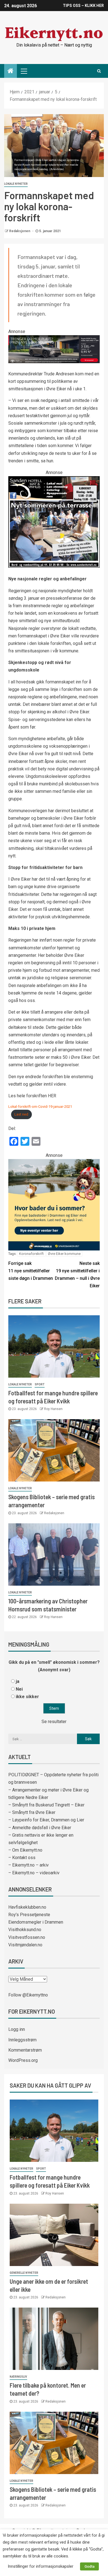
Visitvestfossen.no (27, 1937)
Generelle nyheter (24, 2273)
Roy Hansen (53, 1409)
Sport (40, 1384)
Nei (19, 1689)
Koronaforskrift (31, 1254)
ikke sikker (27, 1697)
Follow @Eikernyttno (28, 1995)
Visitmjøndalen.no (25, 1945)
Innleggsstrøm (22, 2040)
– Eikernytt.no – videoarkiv (34, 1873)
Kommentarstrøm (25, 2050)
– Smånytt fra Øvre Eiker (32, 1812)
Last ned (21, 1114)
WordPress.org (23, 2060)
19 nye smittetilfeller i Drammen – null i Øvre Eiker (77, 1275)
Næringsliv (18, 2377)
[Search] (99, 71)
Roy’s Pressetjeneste (29, 1915)
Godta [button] (89, 2566)
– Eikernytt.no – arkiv (29, 1865)
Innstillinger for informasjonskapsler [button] (41, 2566)
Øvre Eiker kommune (64, 1254)
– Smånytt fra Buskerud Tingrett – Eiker (46, 1805)
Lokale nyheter (16, 184)
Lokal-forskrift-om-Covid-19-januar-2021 (40, 1107)
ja (18, 1681)
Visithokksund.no (25, 1930)
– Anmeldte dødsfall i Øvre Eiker (40, 1828)
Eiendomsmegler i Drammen (36, 1922)
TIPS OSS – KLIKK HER (83, 6)
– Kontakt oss (22, 1858)
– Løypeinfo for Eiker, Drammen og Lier (46, 1820)
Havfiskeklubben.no (27, 1907)
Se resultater (54, 1722)
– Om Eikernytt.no (25, 1850)
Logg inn (17, 2029)
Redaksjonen (20, 231)
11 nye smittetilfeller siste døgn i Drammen (31, 1271)
